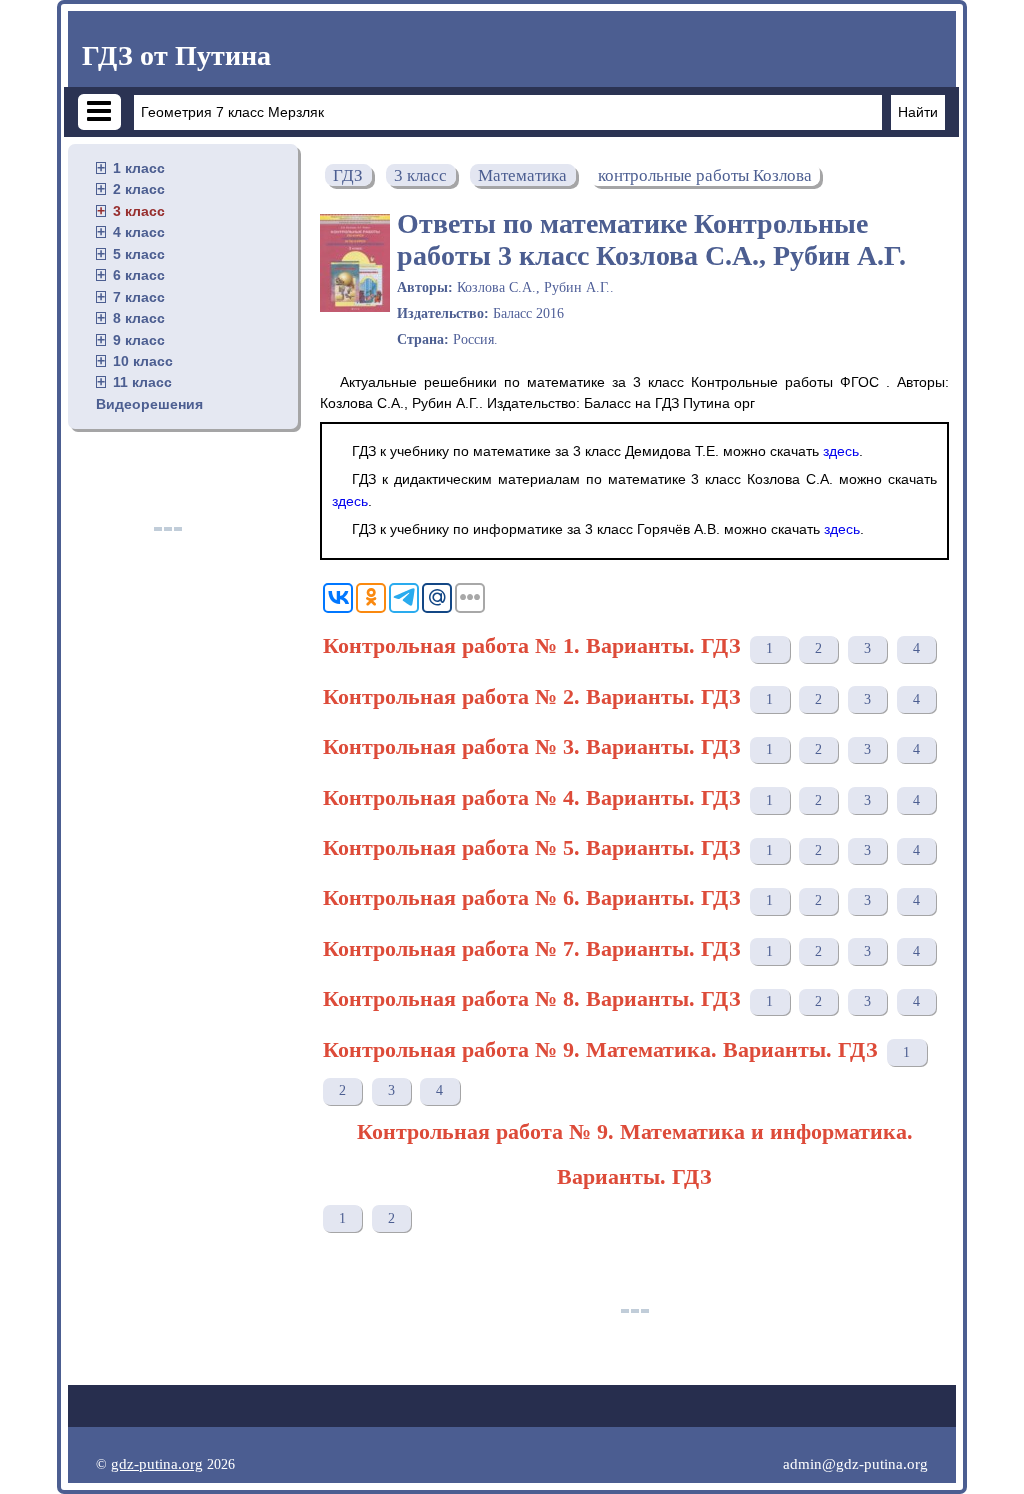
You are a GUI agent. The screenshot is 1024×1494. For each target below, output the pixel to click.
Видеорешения (149, 404)
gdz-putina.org (157, 1463)
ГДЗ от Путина (176, 55)
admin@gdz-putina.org (855, 1463)
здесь (841, 451)
